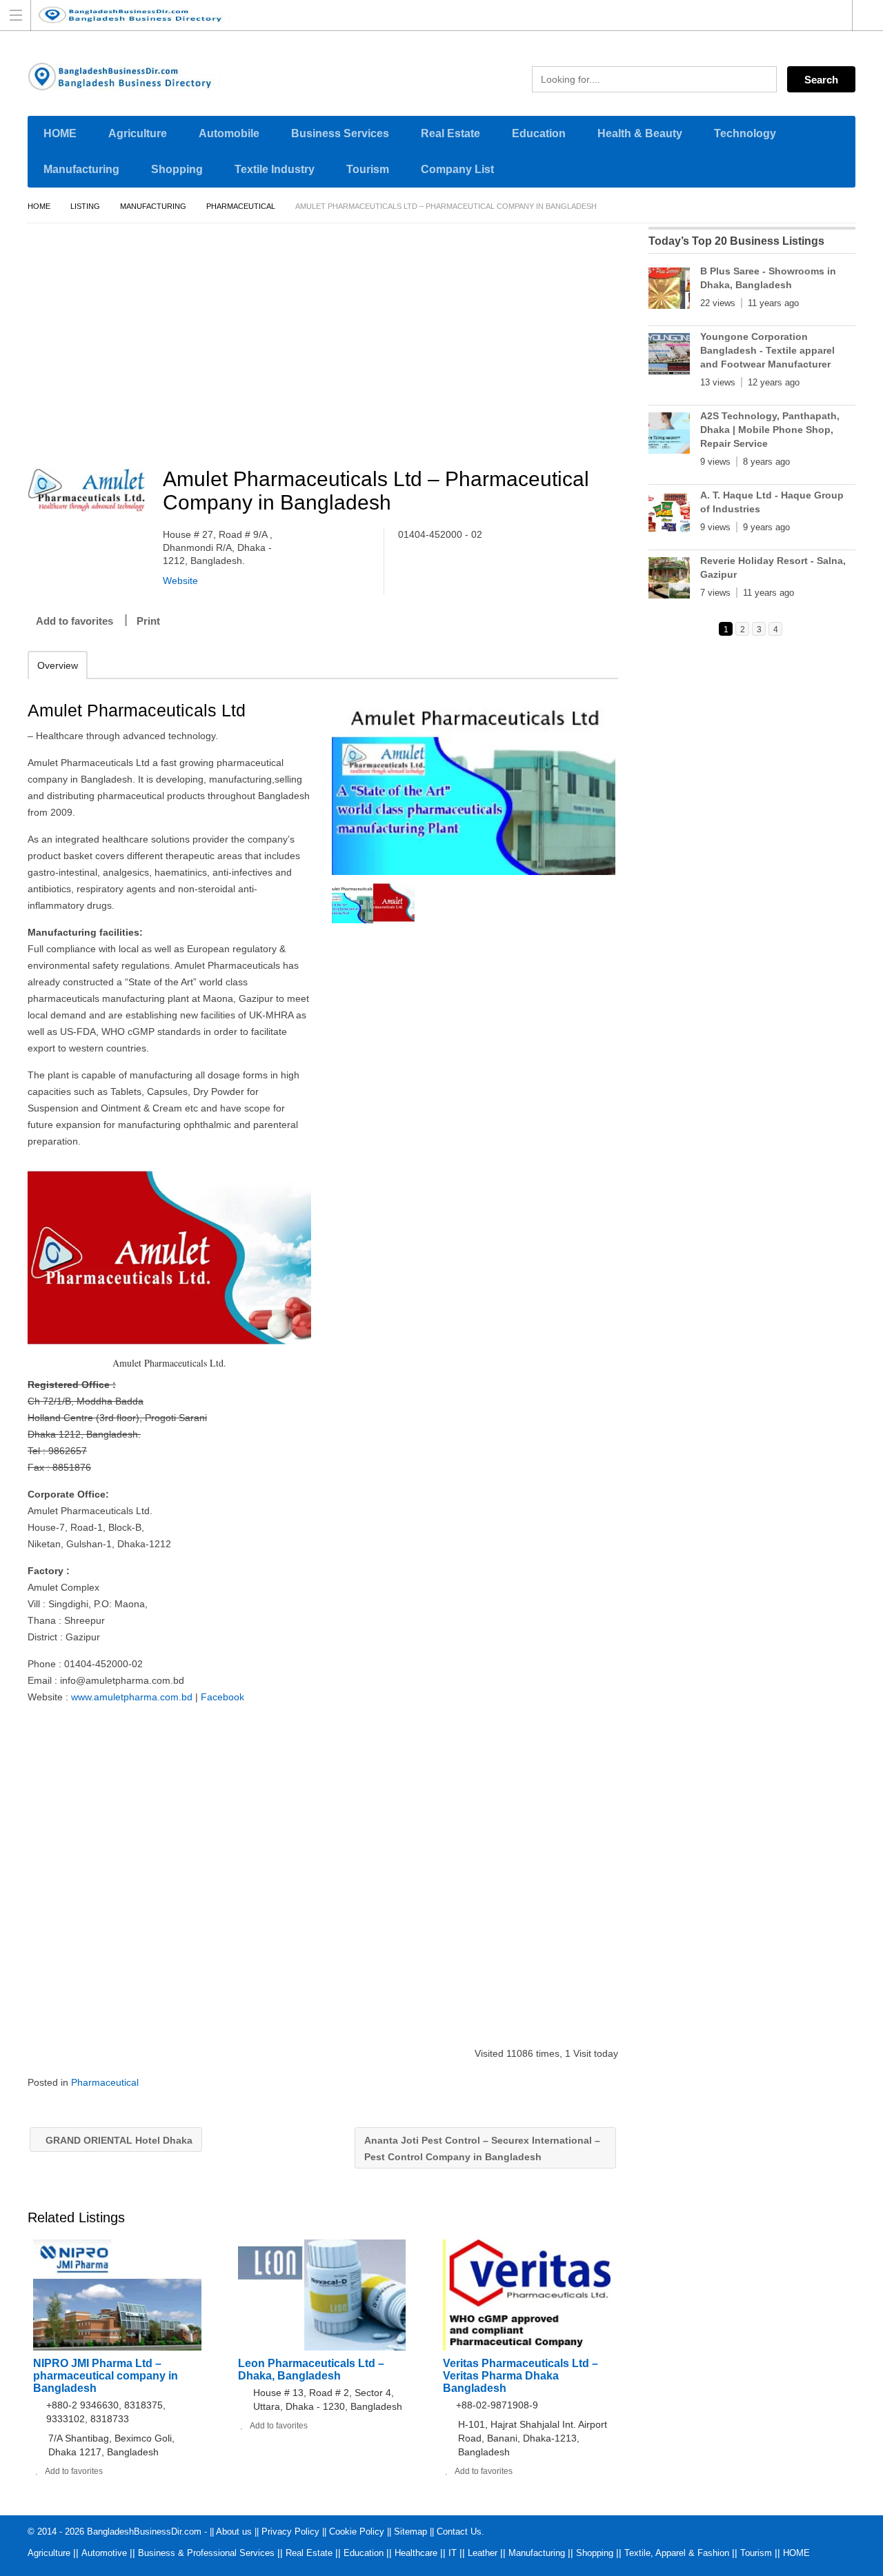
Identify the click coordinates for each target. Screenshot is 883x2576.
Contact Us (459, 2532)
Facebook (222, 1697)
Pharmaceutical (241, 206)
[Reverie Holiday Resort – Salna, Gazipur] (669, 581)
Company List (457, 169)
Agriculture (138, 133)
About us (234, 2532)
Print (148, 621)
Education (539, 133)
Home (39, 206)
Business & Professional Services (206, 2553)
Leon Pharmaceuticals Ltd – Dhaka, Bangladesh (311, 2369)
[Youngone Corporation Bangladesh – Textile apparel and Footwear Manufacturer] (669, 356)
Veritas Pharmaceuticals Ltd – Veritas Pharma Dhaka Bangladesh (520, 2376)
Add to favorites (75, 621)
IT (453, 2553)
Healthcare (416, 2553)
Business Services (340, 133)
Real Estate (450, 133)
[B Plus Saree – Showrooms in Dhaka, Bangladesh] (669, 291)
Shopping (177, 169)
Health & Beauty (640, 133)
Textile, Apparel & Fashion (677, 2553)
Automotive (104, 2553)
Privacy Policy (290, 2532)
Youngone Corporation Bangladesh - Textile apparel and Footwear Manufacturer (767, 350)
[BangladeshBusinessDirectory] (428, 15)
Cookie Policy (357, 2532)
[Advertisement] (330, 348)
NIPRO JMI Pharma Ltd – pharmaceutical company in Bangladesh (106, 2376)
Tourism (368, 169)
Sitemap (410, 2532)
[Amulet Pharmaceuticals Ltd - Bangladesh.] (474, 781)
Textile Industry (275, 169)
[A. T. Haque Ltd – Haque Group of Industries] (669, 515)
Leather (483, 2553)
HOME (60, 133)
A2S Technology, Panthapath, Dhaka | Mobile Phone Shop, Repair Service (770, 430)
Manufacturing (81, 169)
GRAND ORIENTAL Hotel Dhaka (118, 2140)
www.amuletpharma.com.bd (132, 1697)
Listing (85, 206)
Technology (745, 133)
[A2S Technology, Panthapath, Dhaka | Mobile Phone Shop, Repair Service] (669, 436)
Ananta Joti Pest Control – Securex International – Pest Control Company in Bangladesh (482, 2149)
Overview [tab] (58, 665)
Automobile (229, 133)
